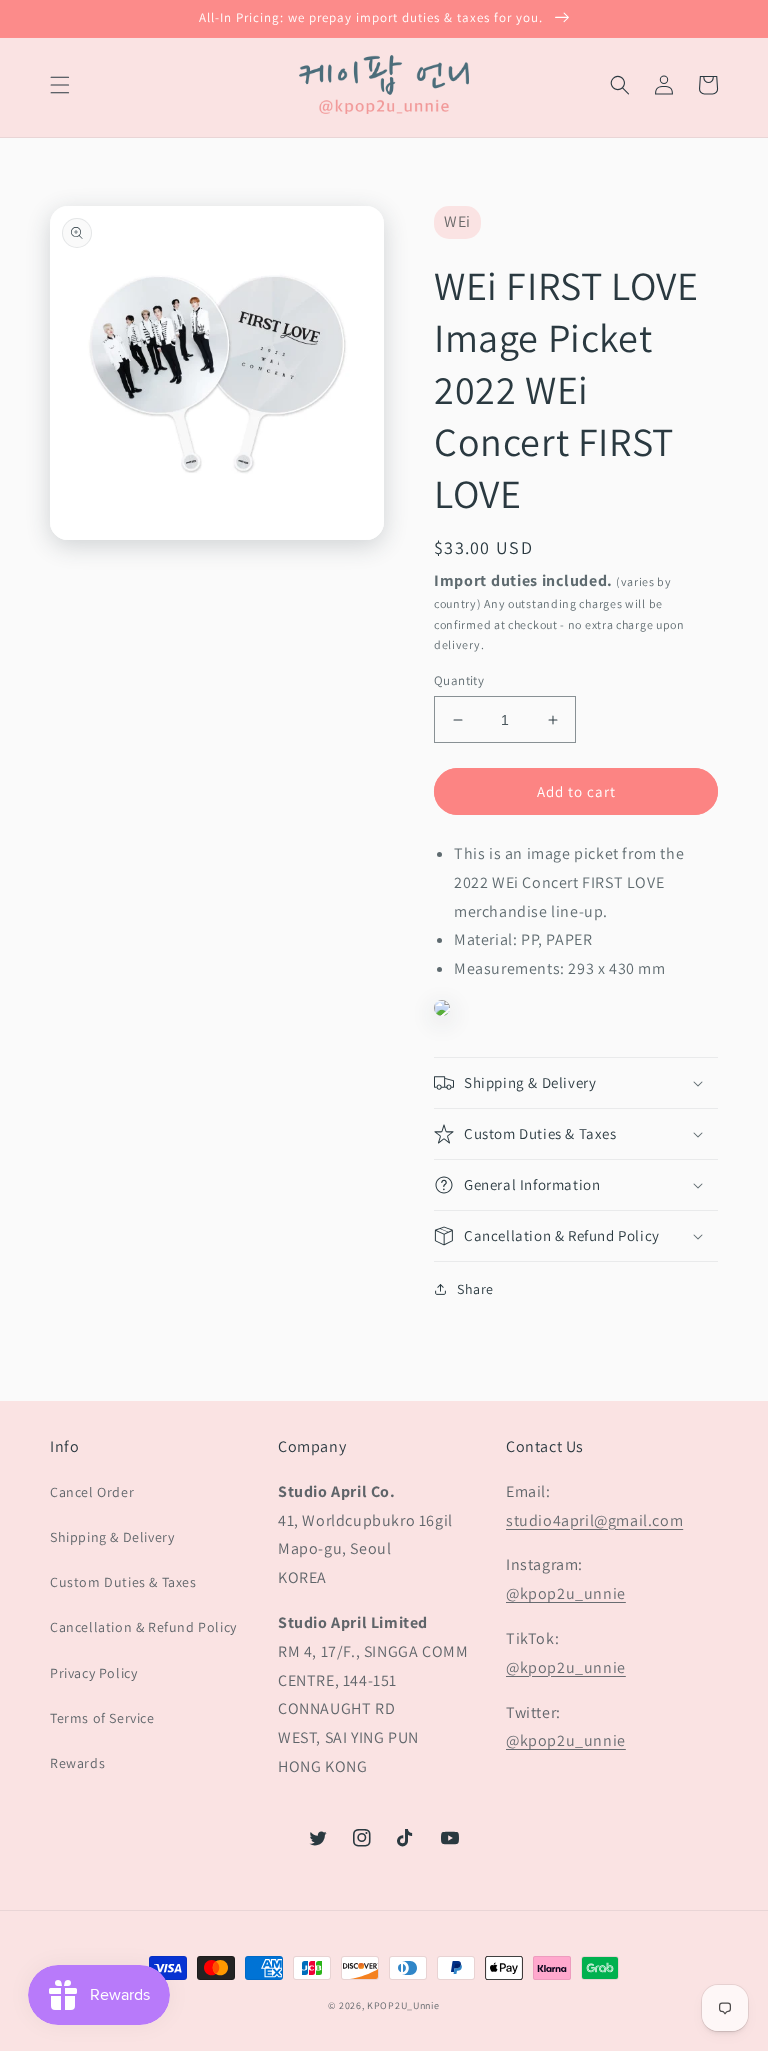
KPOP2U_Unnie (403, 2005)
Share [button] (475, 1289)
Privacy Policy (93, 1673)
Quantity (459, 680)
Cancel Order (92, 1492)
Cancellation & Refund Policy (143, 1627)
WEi (457, 221)
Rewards (77, 1763)
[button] (60, 85)
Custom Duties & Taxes (123, 1582)
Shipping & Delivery (112, 1537)
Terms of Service (102, 1718)
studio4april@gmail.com (594, 1520)
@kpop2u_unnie (566, 1593)
